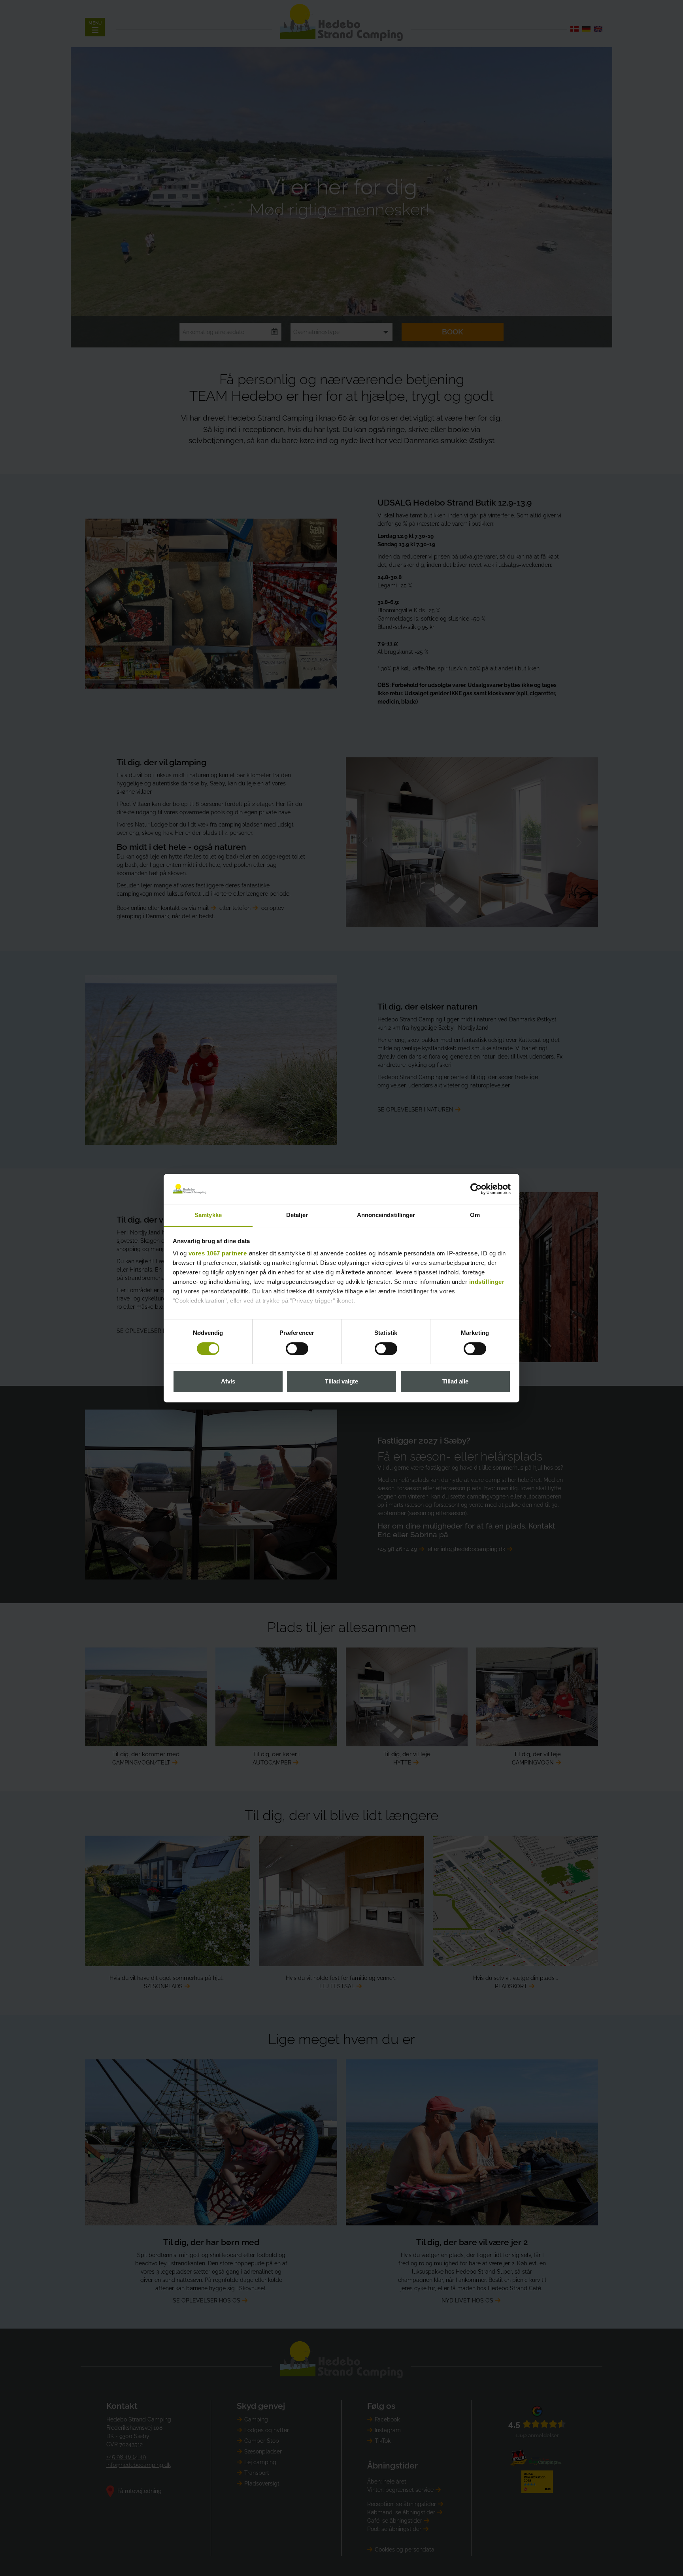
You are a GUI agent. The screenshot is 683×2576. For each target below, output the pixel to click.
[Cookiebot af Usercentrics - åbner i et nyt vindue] (476, 1189)
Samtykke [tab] (208, 1215)
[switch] (297, 1349)
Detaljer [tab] (297, 1215)
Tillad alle (455, 1381)
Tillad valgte (341, 1381)
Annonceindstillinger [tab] (386, 1215)
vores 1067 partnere (218, 1253)
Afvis (228, 1381)
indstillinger (487, 1282)
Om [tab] (475, 1215)
